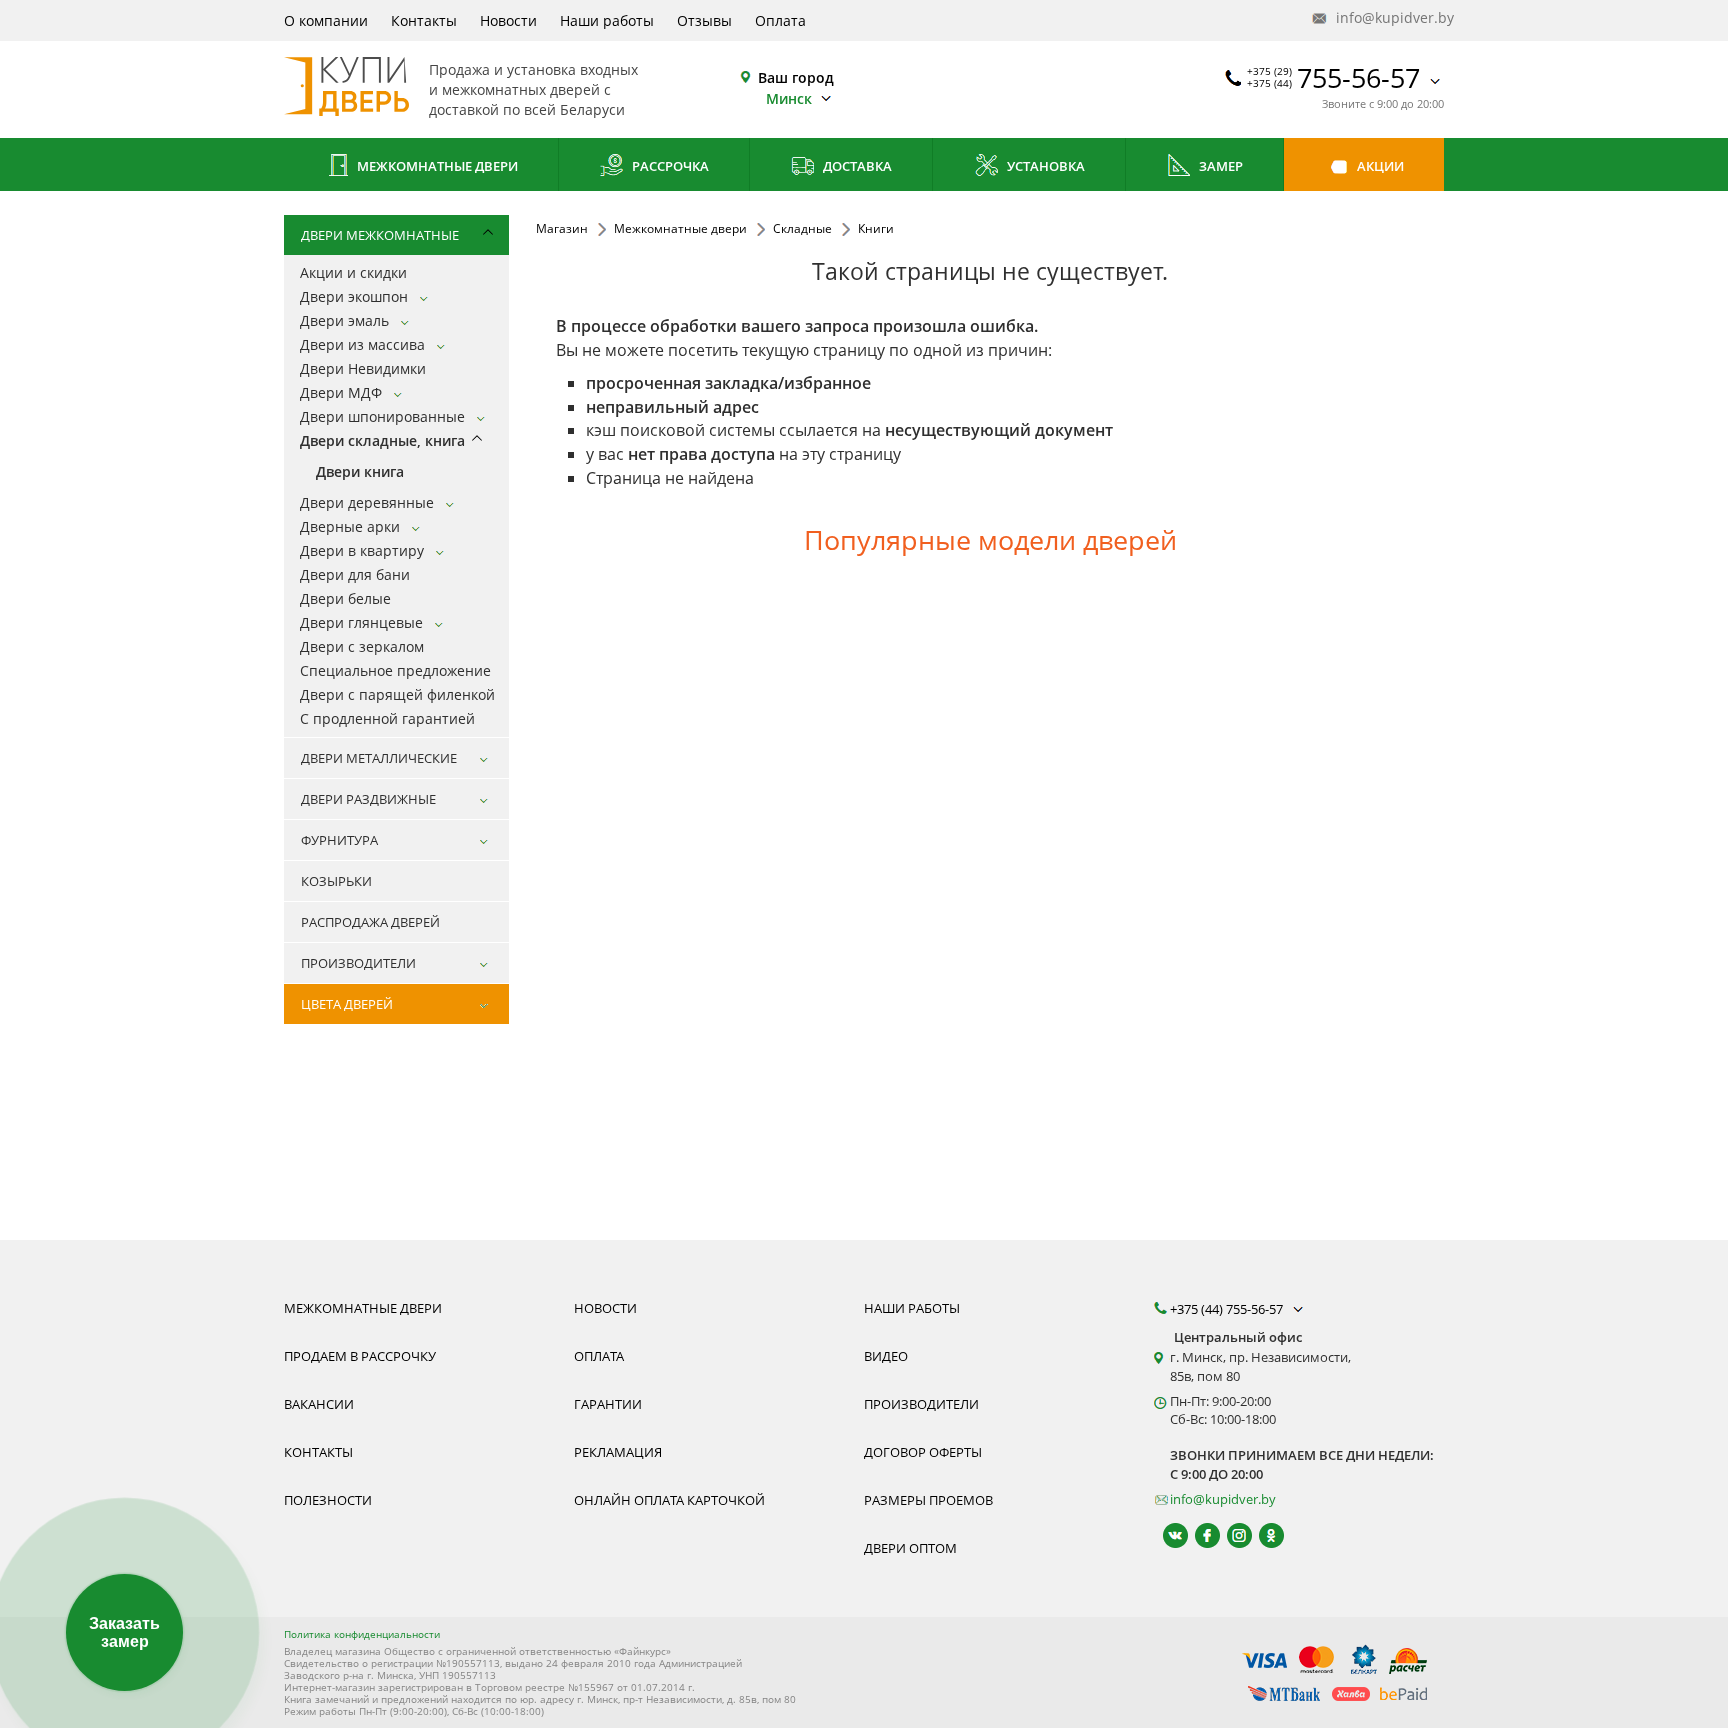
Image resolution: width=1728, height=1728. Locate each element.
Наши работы (607, 20)
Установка (1044, 166)
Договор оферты (923, 1452)
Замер (1219, 166)
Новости (508, 20)
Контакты (424, 20)
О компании (326, 20)
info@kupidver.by (1388, 17)
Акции (1379, 166)
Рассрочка (669, 166)
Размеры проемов (928, 1500)
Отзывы (704, 20)
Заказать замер (124, 1632)
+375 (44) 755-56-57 (1228, 1309)
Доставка (856, 166)
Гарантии (608, 1404)
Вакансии (319, 1404)
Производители (921, 1404)
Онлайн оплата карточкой (669, 1500)
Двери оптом (910, 1548)
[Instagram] (1230, 1535)
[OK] (1262, 1535)
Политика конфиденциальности (362, 1634)
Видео (886, 1356)
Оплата (780, 20)
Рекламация (618, 1452)
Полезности (328, 1500)
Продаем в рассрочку (360, 1356)
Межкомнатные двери (436, 166)
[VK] (1166, 1535)
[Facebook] (1198, 1535)
